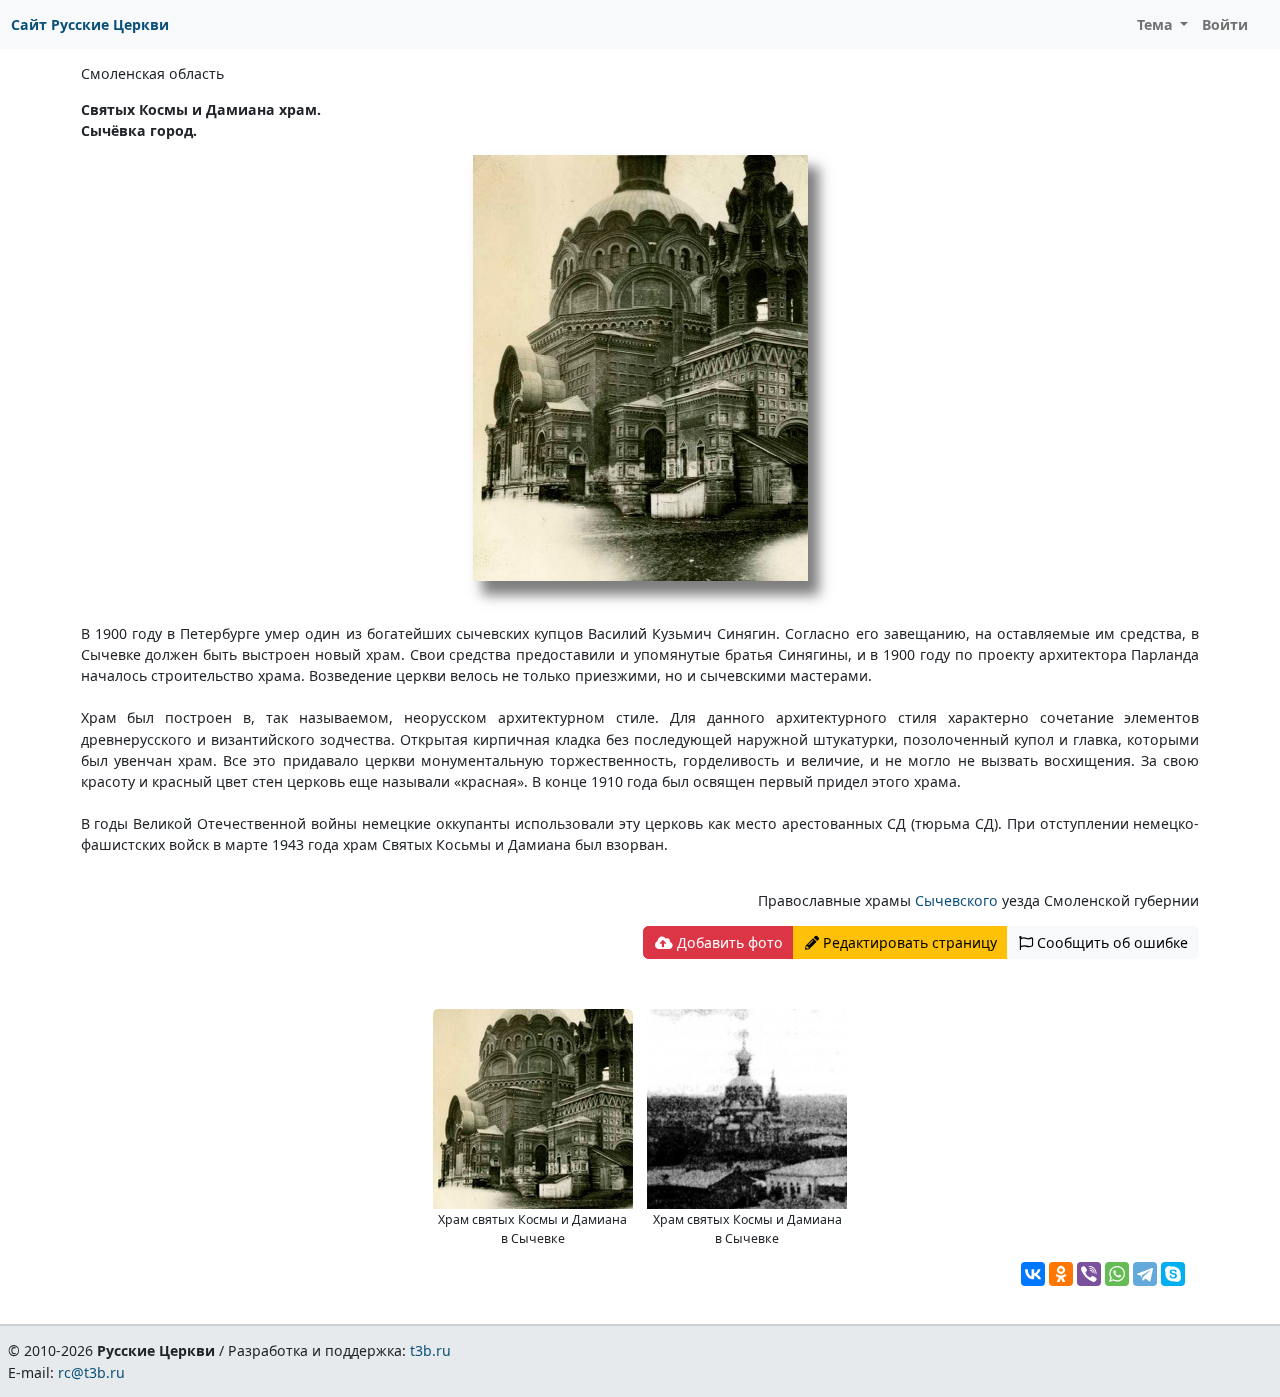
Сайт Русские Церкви (90, 24)
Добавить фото (728, 942)
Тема (1157, 24)
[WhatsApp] (1117, 1274)
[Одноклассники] (1061, 1274)
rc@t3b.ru (91, 1372)
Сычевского (958, 900)
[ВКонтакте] (1033, 1274)
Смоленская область (152, 73)
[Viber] (1089, 1274)
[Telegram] (1145, 1274)
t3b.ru (430, 1350)
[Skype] (1173, 1274)
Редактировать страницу (908, 942)
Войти (1225, 24)
